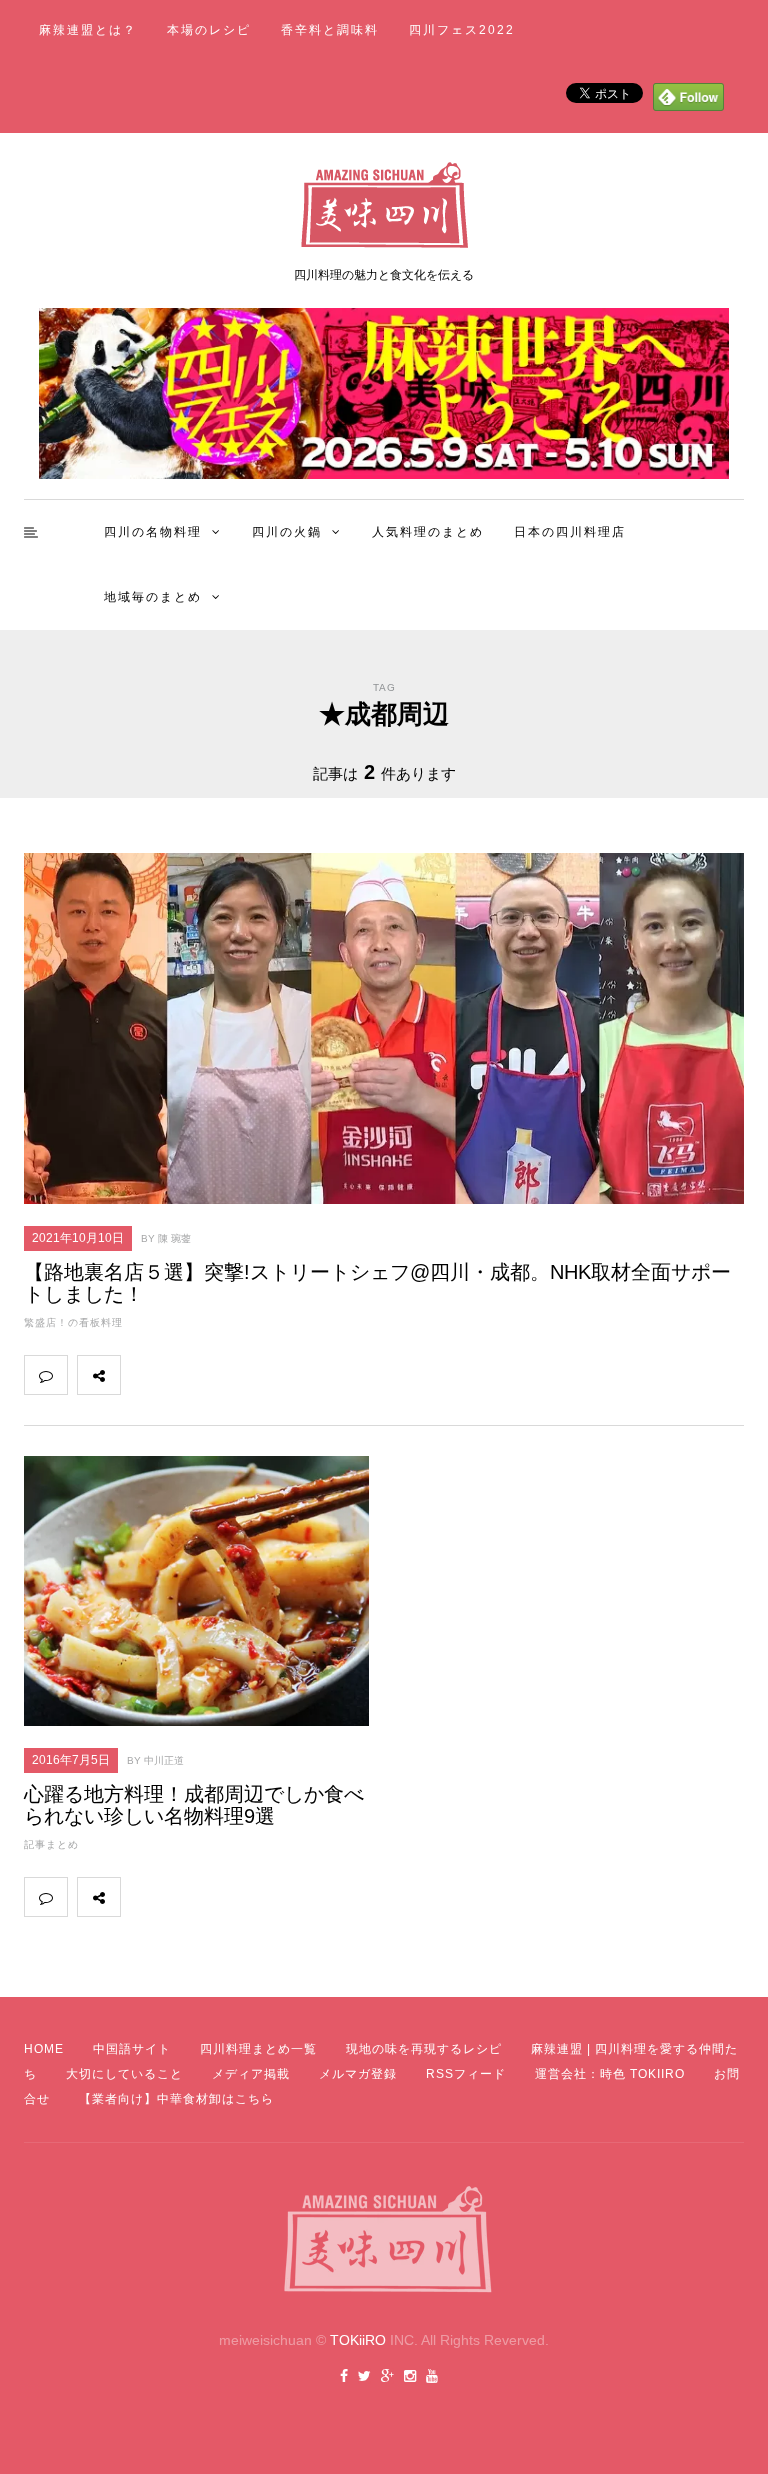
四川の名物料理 (153, 532)
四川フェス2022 (462, 30)
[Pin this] (274, 1375)
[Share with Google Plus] (230, 1375)
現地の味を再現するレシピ (424, 2049)
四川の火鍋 (287, 532)
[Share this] (142, 1375)
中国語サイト (132, 2049)
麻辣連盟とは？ (88, 30)
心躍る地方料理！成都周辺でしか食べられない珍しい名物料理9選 (194, 1805)
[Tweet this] (186, 1375)
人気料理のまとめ (428, 532)
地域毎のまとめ (153, 597)
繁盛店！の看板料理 (73, 1322)
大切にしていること (124, 2074)
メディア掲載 (251, 2074)
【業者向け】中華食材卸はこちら (176, 2099)
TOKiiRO (358, 2340)
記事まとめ (51, 1844)
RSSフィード (466, 2074)
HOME (44, 2049)
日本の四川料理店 (570, 532)
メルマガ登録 (358, 2074)
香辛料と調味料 (330, 30)
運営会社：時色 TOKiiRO (610, 2074)
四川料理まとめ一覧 (258, 2049)
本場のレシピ (209, 30)
